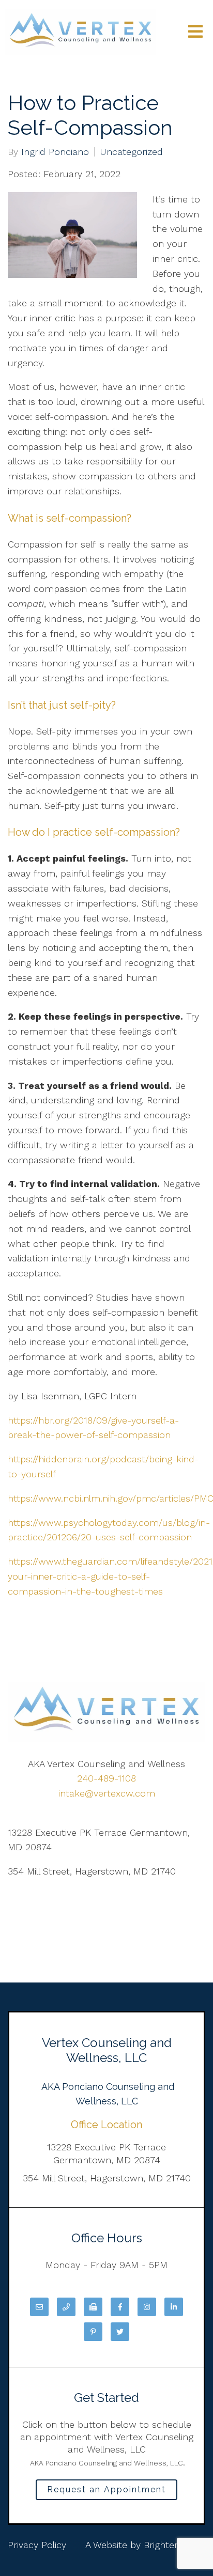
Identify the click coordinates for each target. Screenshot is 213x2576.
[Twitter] (120, 2332)
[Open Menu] (195, 32)
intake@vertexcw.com (107, 1793)
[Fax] (93, 2307)
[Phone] (66, 2307)
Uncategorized (131, 152)
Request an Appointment (106, 2489)
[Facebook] (120, 2307)
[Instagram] (147, 2307)
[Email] (39, 2307)
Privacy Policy (37, 2545)
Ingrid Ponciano (55, 152)
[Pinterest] (93, 2332)
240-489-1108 (106, 1778)
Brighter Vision (174, 2545)
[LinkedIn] (174, 2307)
